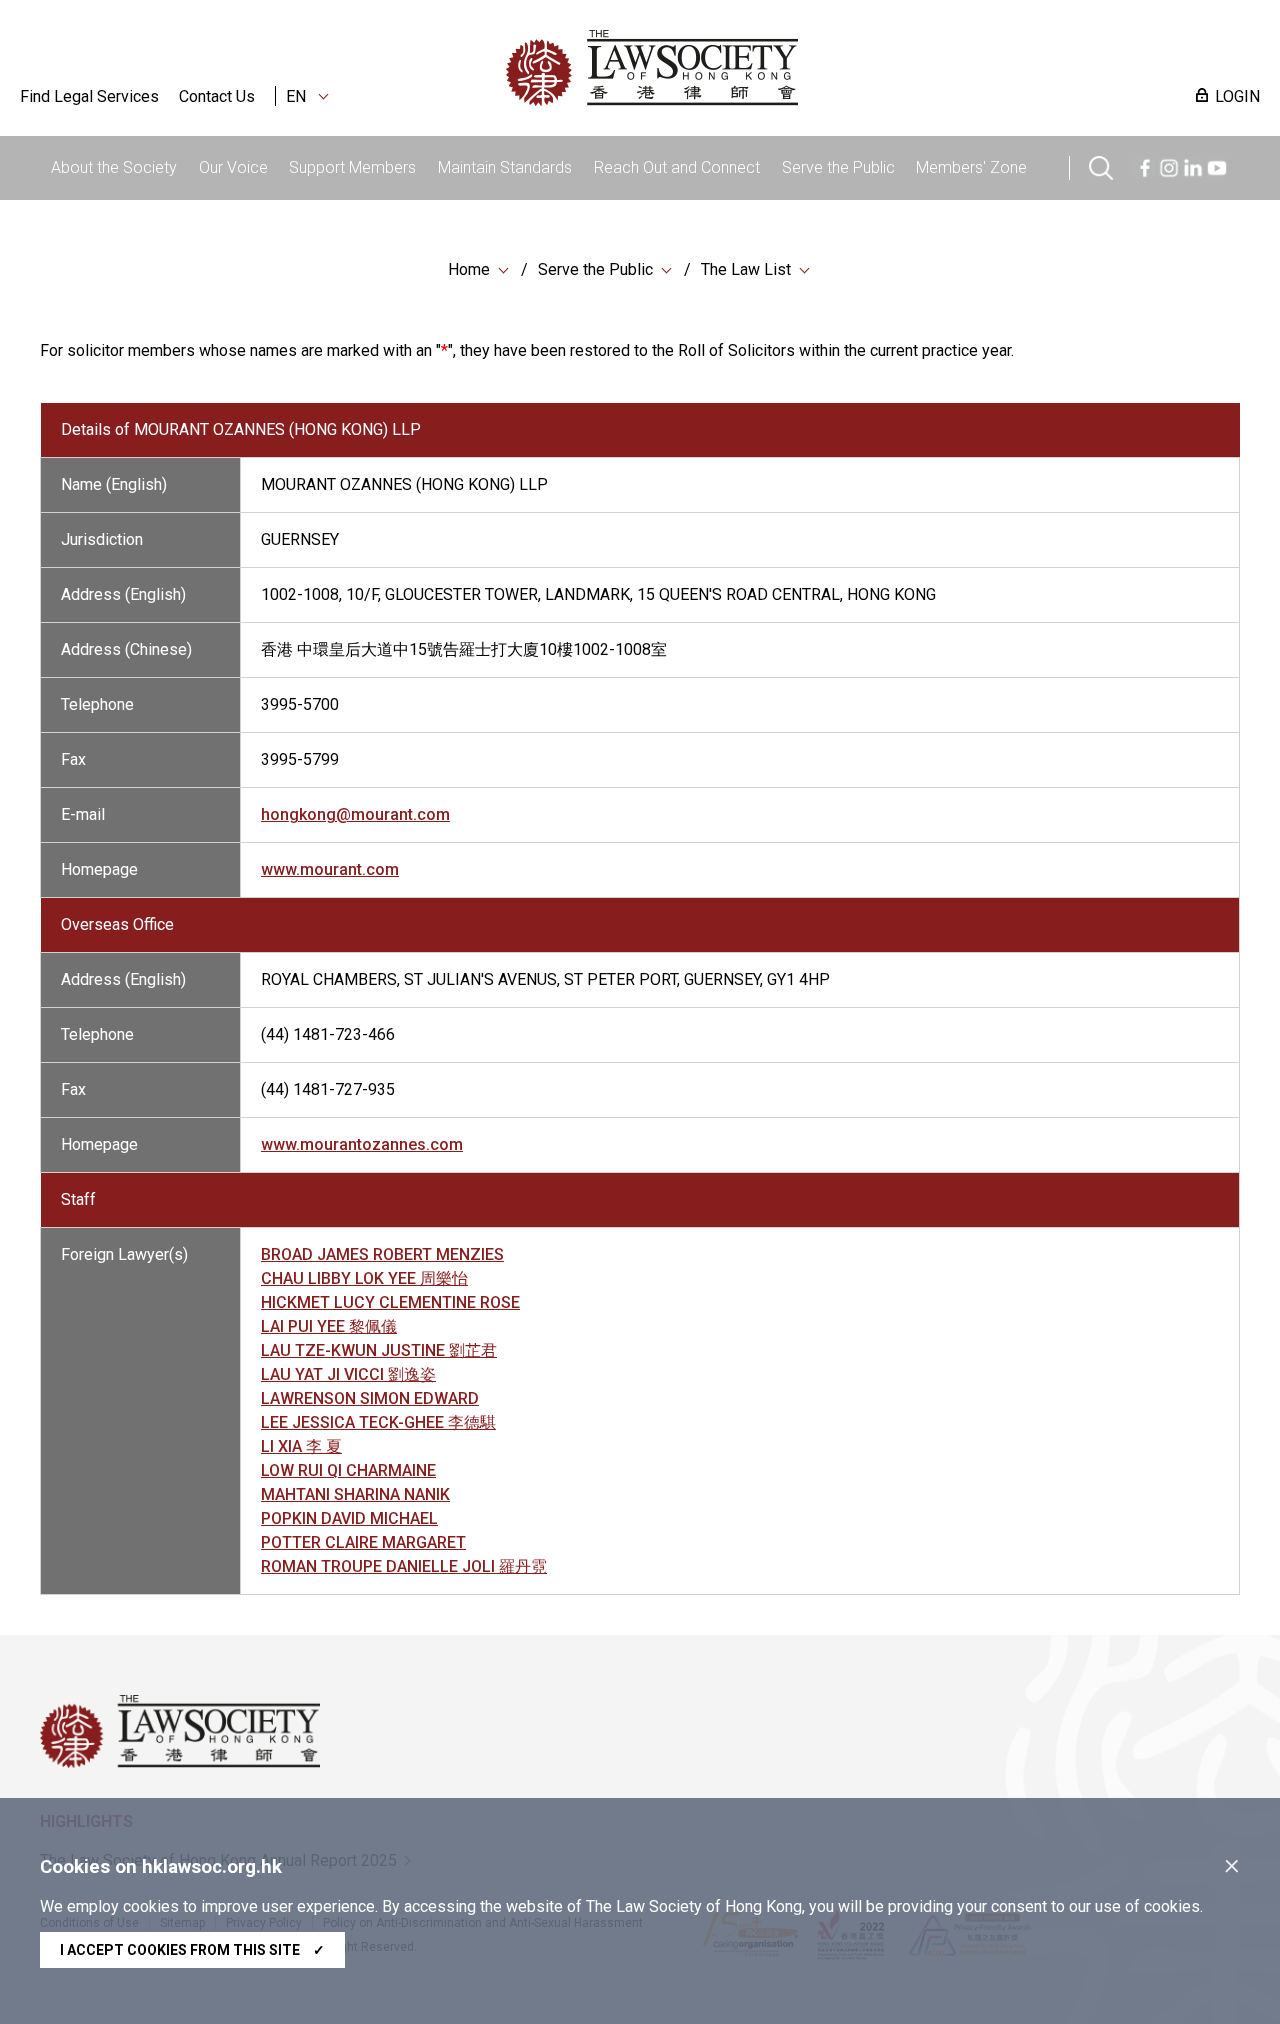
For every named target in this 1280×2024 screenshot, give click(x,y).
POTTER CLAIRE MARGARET (363, 1542)
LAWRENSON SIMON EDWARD (370, 1398)
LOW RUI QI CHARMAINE (348, 1470)
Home (469, 269)
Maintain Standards (505, 167)
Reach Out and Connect (677, 167)
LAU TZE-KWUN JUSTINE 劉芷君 (379, 1350)
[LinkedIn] (1193, 165)
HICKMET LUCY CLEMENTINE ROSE (390, 1302)
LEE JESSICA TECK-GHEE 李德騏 (378, 1422)
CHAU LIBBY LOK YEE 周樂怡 (364, 1278)
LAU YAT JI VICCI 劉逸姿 (348, 1374)
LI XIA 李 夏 (301, 1446)
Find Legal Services (89, 96)
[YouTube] (1217, 165)
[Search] (1101, 165)
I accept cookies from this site (192, 1950)
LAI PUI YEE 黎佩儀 (329, 1326)
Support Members (352, 167)
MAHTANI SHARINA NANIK (355, 1494)
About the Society (114, 167)
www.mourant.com (330, 869)
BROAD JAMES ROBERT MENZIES (382, 1254)
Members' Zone (971, 167)
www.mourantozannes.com (362, 1144)
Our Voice (233, 167)
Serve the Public (838, 167)
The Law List (746, 269)
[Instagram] (1169, 165)
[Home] (756, 68)
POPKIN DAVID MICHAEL (349, 1518)
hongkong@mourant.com (355, 814)
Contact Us (217, 96)
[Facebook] (1145, 165)
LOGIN (1237, 96)
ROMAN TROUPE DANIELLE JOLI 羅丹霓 (404, 1566)
